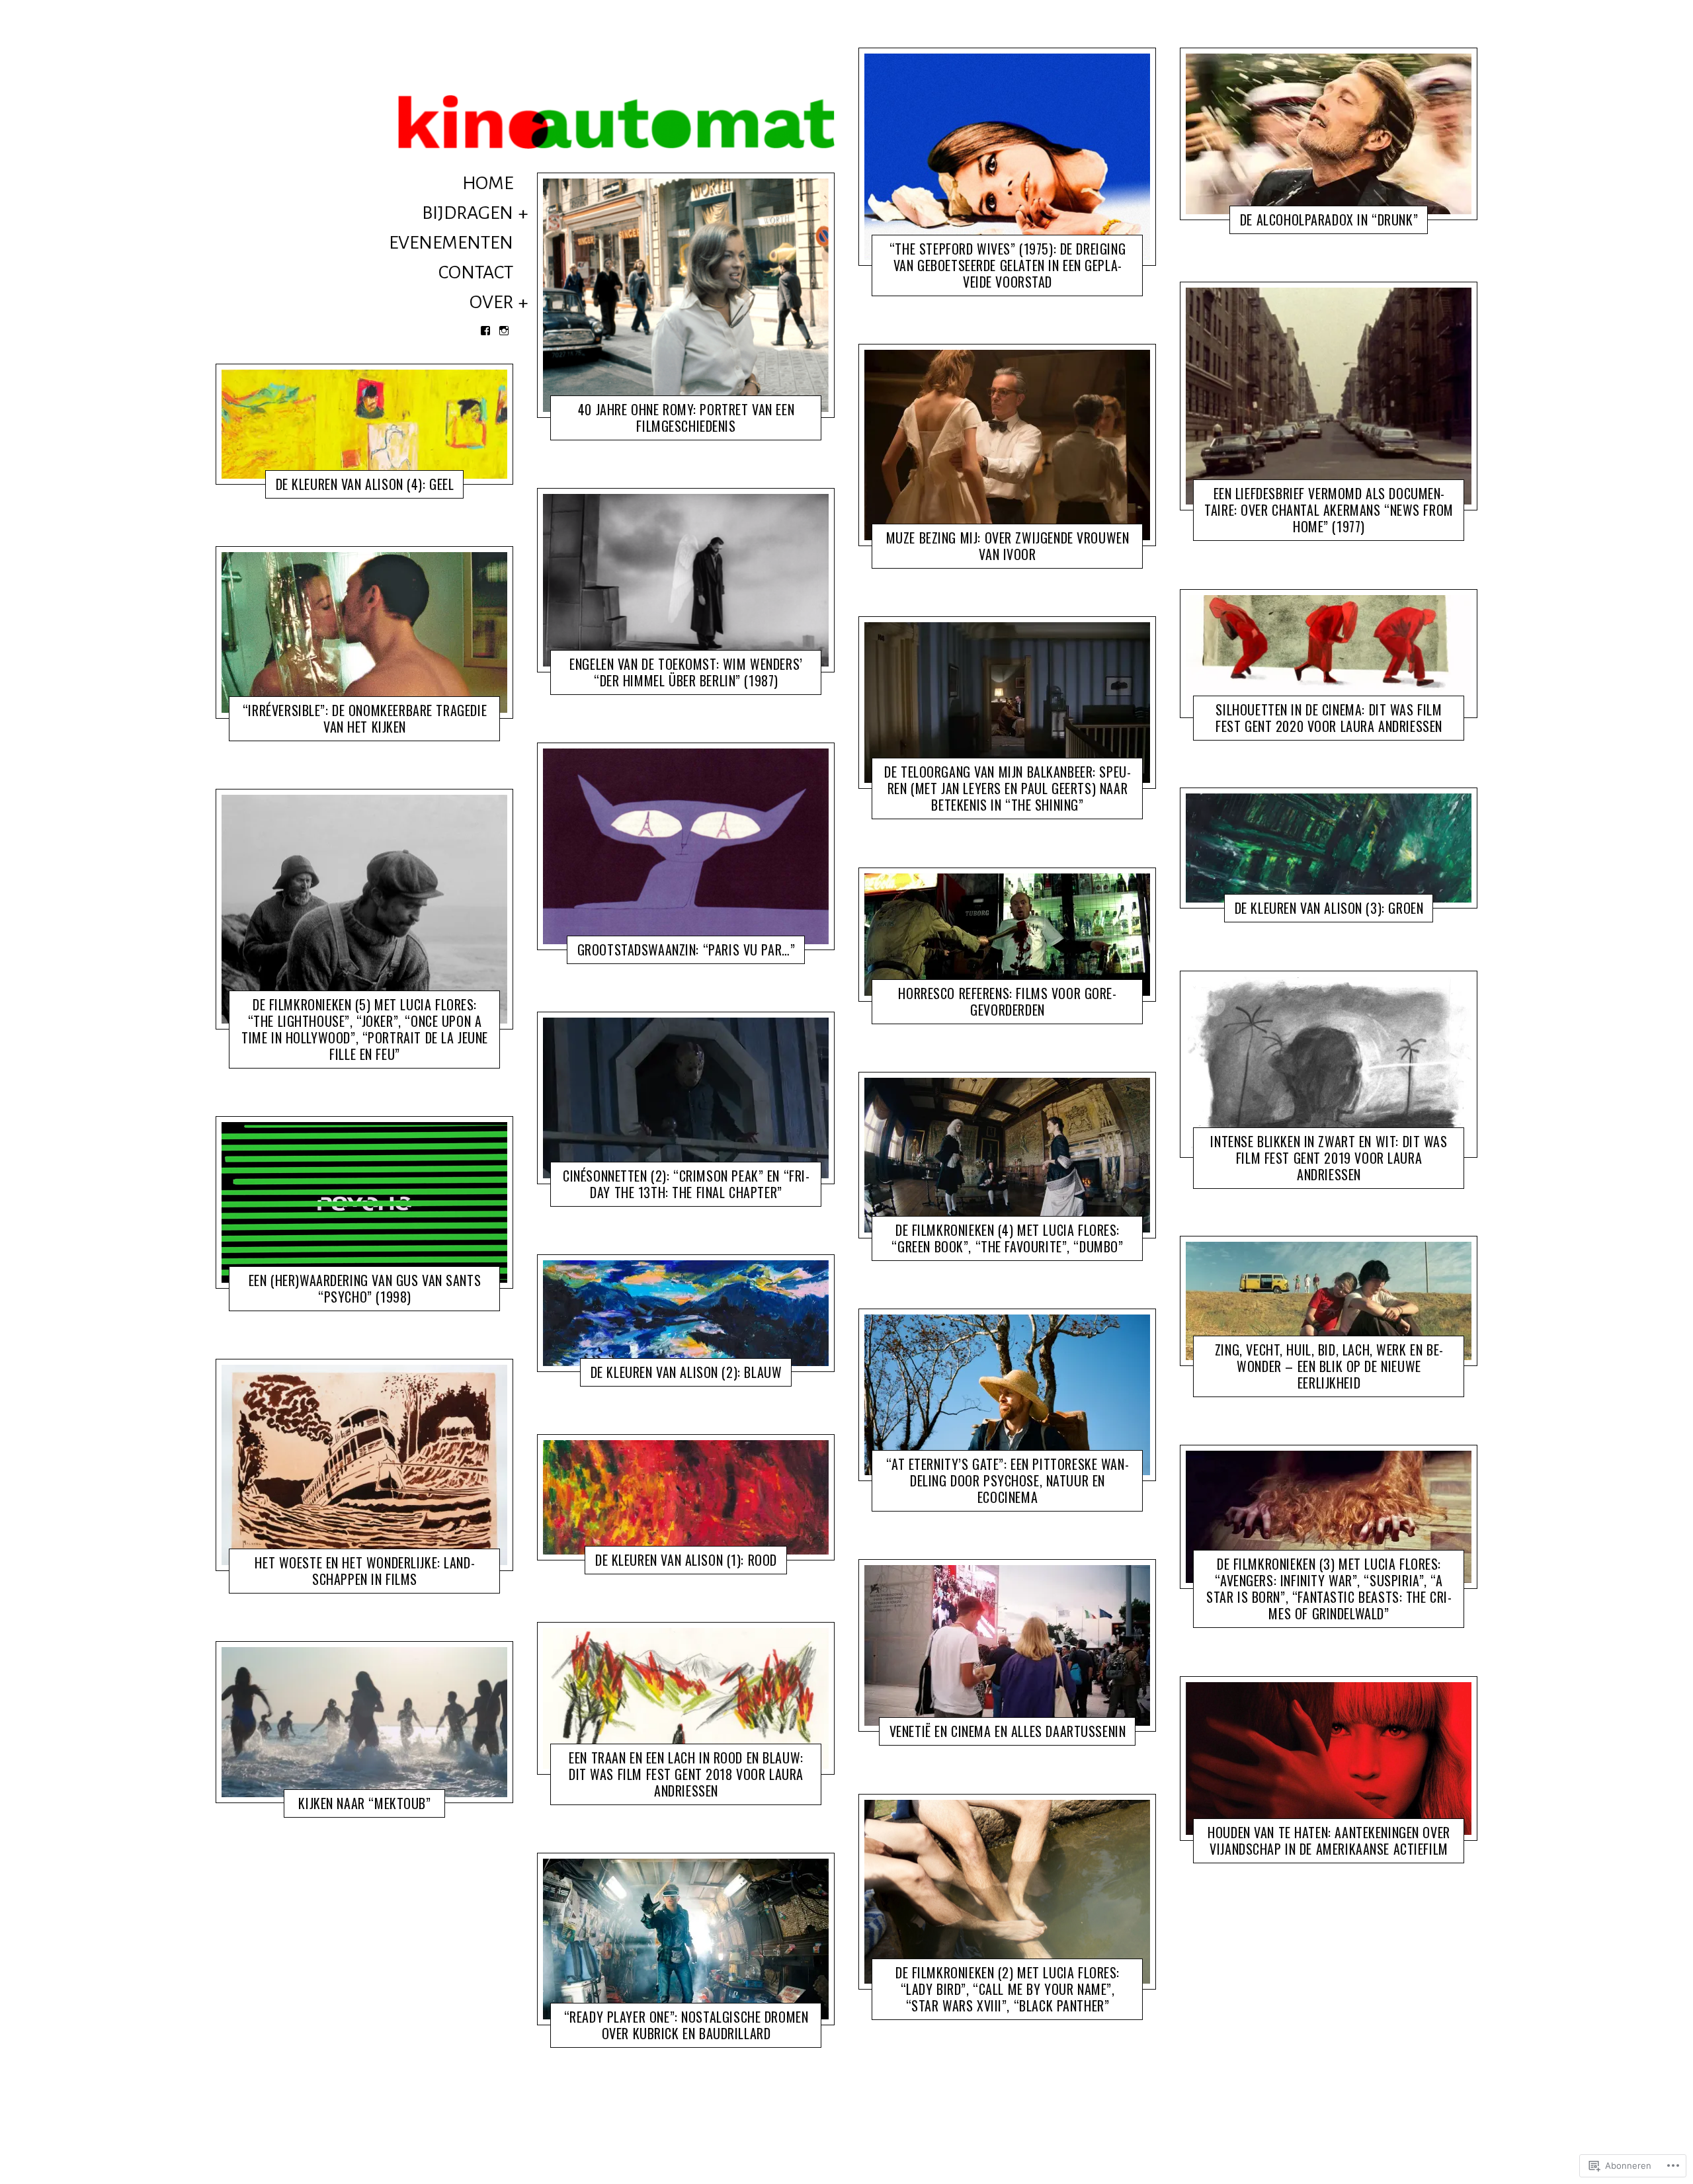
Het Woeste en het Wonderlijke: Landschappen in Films (364, 1571)
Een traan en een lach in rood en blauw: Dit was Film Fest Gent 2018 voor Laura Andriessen (686, 1774)
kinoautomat (358, 487)
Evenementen (451, 243)
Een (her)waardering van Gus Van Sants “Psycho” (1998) (365, 1288)
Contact (476, 272)
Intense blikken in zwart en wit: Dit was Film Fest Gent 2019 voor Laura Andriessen (1329, 1157)
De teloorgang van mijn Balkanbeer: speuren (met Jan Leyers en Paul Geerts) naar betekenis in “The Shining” (1008, 789)
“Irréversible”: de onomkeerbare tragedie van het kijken (365, 718)
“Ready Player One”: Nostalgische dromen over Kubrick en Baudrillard (686, 2025)
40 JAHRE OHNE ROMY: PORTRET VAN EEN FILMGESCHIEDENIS (686, 418)
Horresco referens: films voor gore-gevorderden (1007, 1001)
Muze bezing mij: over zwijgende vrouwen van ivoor (1008, 546)
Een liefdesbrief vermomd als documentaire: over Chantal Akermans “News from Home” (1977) (1329, 510)
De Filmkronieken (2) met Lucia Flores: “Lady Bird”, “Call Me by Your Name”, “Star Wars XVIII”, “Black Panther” (1008, 1989)
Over (491, 302)
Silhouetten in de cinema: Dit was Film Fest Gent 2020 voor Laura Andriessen (1329, 717)
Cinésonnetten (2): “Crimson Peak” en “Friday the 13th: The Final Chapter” (686, 1184)
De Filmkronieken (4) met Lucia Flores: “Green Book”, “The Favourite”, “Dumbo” (1007, 1238)
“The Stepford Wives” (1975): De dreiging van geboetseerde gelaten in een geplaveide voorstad (1008, 265)
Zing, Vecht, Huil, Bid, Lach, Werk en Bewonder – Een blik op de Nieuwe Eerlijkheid (1329, 1366)
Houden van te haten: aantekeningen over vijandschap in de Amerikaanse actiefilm (1329, 1840)
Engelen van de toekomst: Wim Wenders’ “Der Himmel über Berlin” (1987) (686, 672)
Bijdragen (468, 213)
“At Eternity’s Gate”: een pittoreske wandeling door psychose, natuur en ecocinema (1007, 1480)
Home (488, 183)
